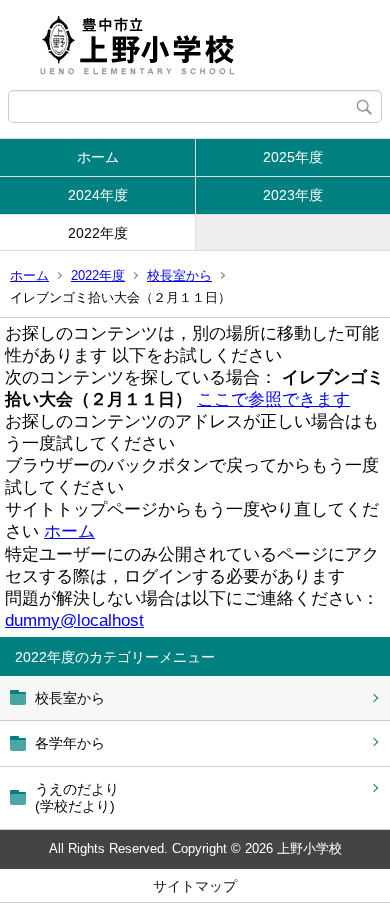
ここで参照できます (273, 399)
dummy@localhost (74, 620)
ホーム (98, 157)
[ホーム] (195, 45)
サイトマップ (195, 886)
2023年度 (293, 195)
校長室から (179, 275)
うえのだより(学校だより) (77, 797)
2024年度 (98, 195)
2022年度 (98, 233)
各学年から (70, 743)
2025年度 (293, 157)
